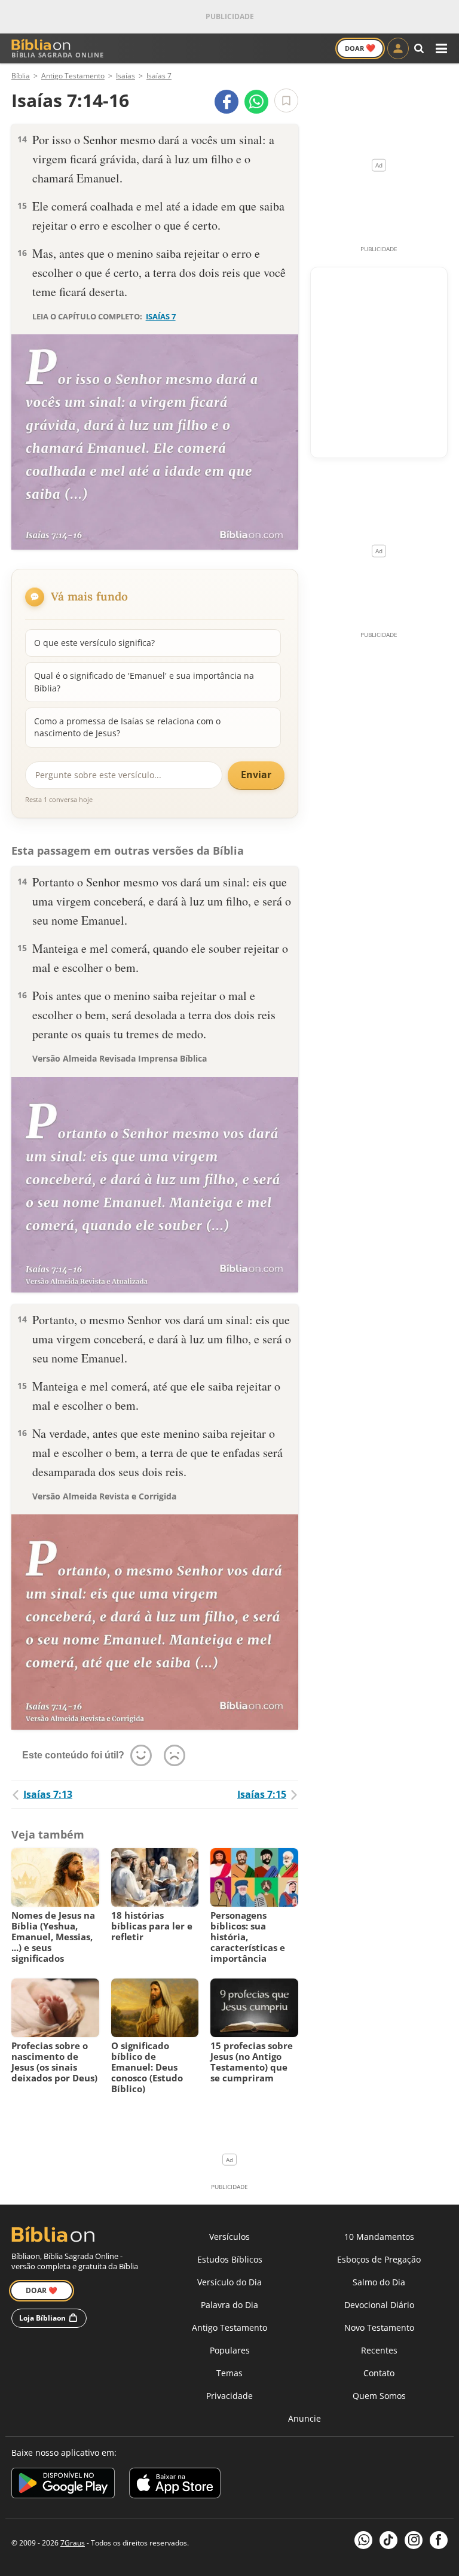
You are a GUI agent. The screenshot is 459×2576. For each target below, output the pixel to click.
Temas (229, 2373)
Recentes (379, 2350)
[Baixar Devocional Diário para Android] (63, 2485)
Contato (379, 2373)
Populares (230, 2350)
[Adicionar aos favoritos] (286, 100)
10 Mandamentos (379, 2237)
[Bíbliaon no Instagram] (414, 2540)
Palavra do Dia (229, 2305)
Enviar (256, 775)
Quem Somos (379, 2396)
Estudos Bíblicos (230, 2259)
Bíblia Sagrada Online (58, 55)
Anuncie (305, 2418)
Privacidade (229, 2396)
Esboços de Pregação (379, 2259)
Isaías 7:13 (48, 1794)
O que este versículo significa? (94, 643)
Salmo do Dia (379, 2282)
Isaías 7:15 (262, 1794)
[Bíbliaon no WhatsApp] (363, 2540)
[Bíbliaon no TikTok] (388, 2540)
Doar (360, 48)
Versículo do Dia (229, 2282)
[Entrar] (398, 48)
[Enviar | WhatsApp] (256, 102)
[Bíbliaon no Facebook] (439, 2540)
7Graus (73, 2543)
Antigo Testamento (229, 2327)
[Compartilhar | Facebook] (227, 102)
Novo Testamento (379, 2327)
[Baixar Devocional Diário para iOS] (175, 2485)
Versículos (229, 2237)
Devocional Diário (379, 2305)
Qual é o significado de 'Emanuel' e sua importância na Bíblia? (144, 682)
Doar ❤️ (42, 2290)
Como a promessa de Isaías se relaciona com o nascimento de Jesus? (127, 727)
